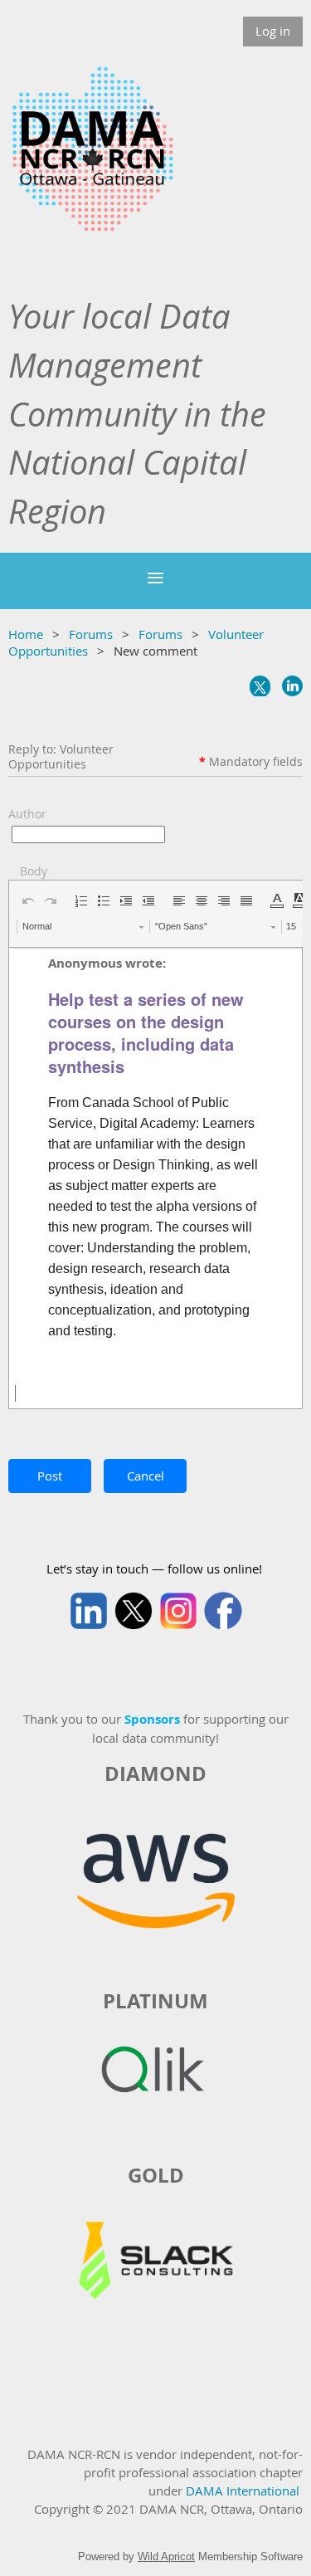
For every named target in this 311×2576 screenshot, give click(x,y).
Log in (273, 31)
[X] (260, 686)
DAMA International (243, 2491)
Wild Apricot (166, 2556)
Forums (91, 634)
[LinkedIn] (292, 686)
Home (26, 634)
